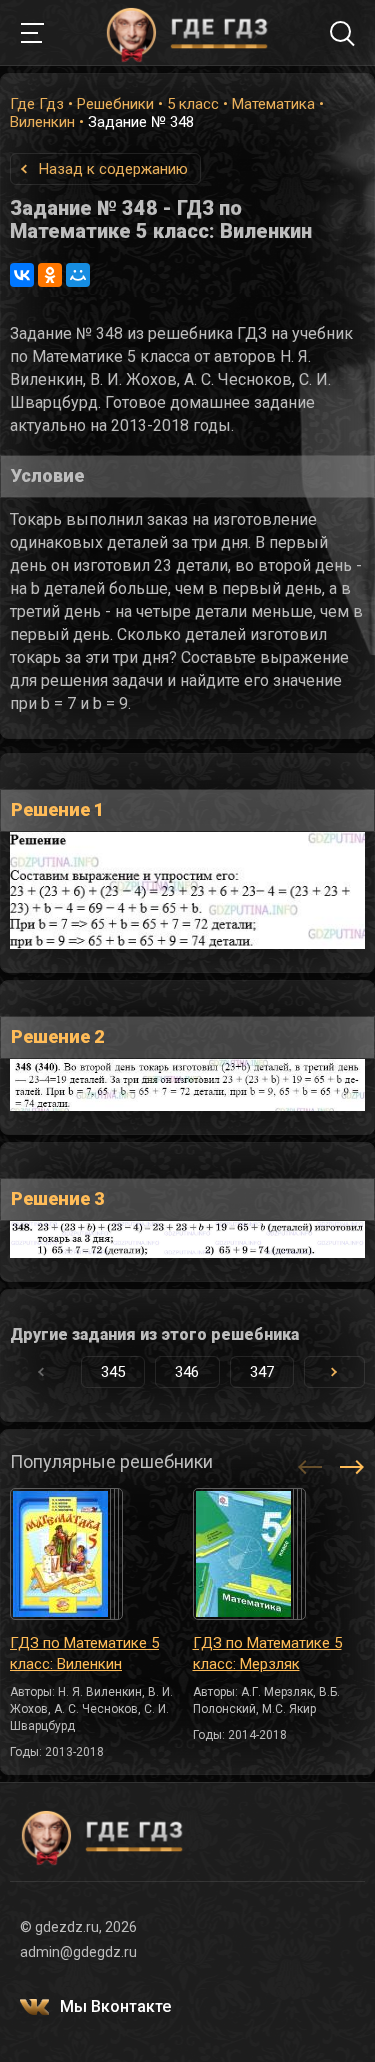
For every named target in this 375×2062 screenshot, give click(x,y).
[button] (334, 1372)
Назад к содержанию (113, 169)
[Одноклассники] (50, 275)
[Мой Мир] (78, 275)
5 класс (193, 104)
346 (187, 1372)
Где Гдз (37, 104)
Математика (273, 104)
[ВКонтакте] (22, 275)
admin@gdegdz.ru (78, 1952)
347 (262, 1372)
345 (113, 1372)
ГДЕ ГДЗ (188, 33)
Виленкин (42, 122)
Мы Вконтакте (115, 2006)
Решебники (115, 104)
